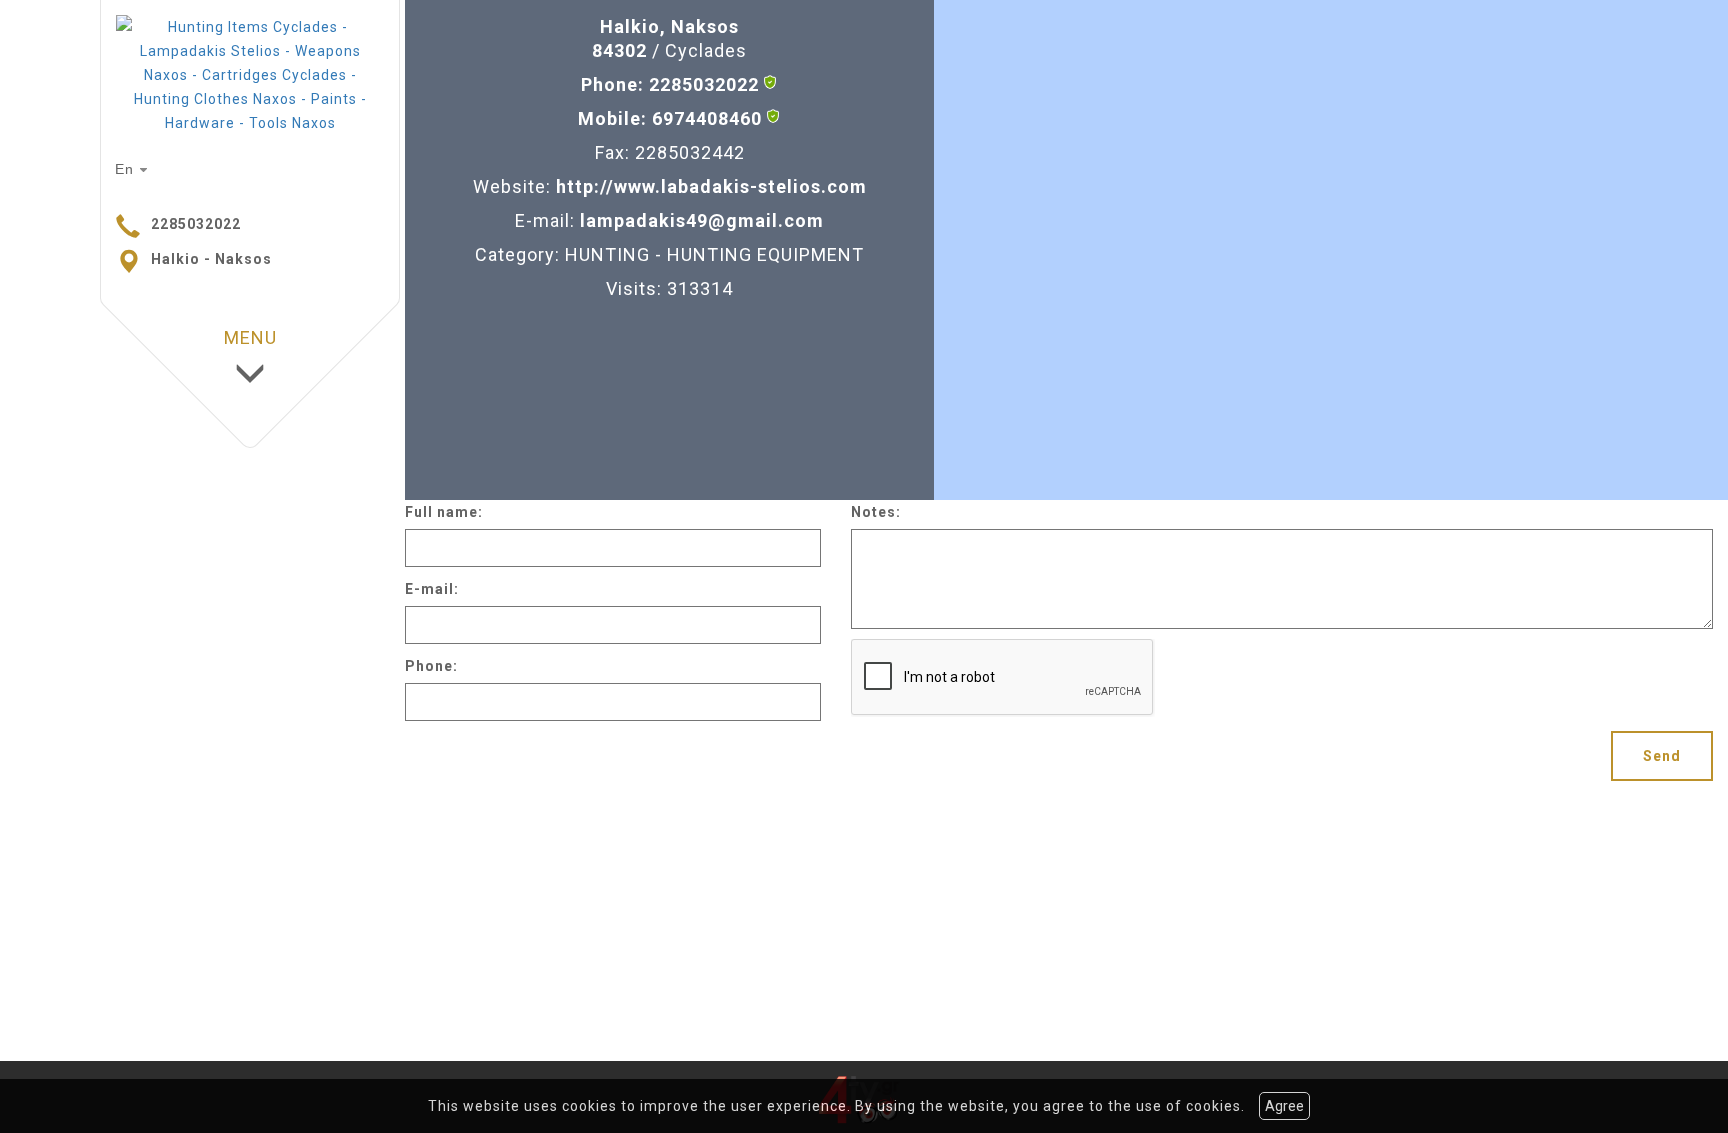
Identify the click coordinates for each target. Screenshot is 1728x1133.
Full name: (444, 512)
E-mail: (432, 589)
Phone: (431, 666)
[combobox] (133, 170)
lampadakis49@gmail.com (702, 220)
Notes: (876, 512)
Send (1662, 756)
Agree (1284, 1106)
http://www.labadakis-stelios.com (711, 186)
